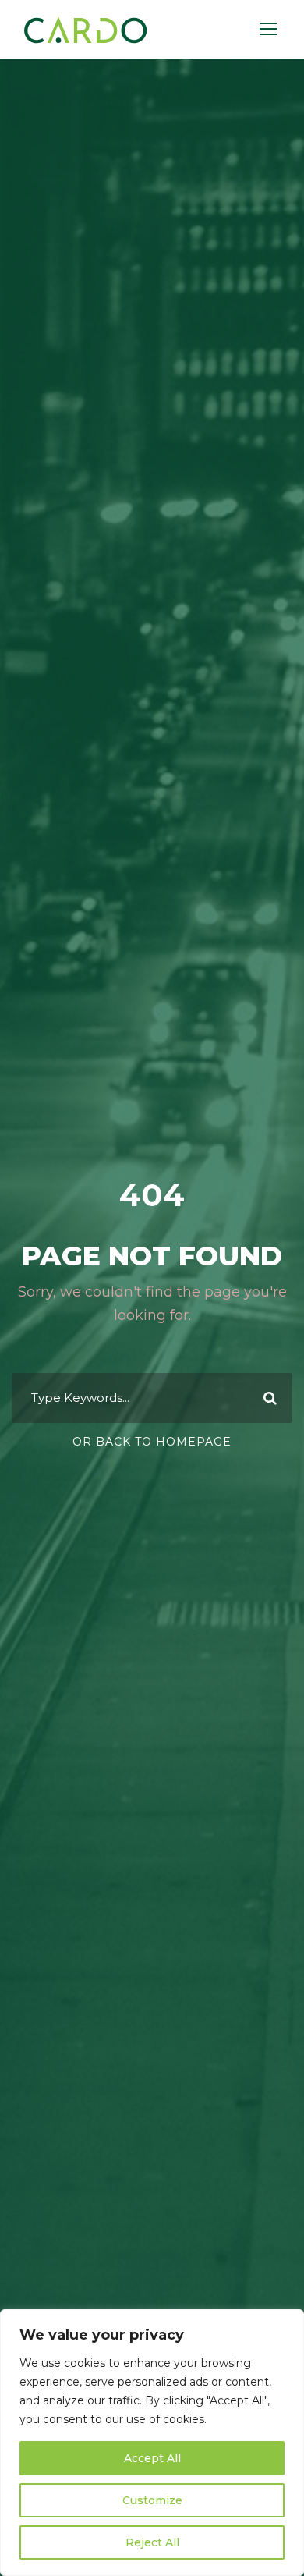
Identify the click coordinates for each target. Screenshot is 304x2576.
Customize (152, 2500)
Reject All (152, 2542)
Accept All (152, 2458)
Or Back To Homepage (152, 1442)
